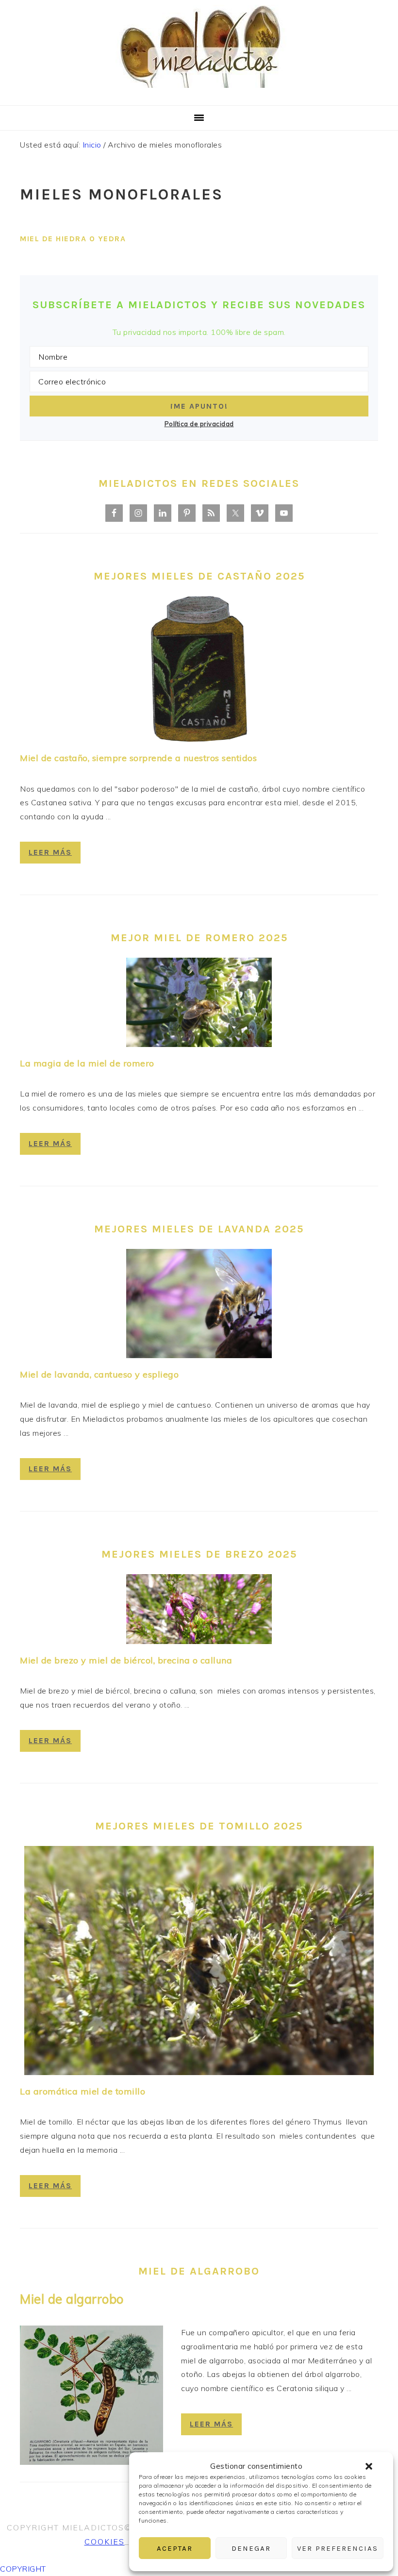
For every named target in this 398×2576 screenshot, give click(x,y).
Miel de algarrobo (72, 2299)
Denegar (251, 2548)
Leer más (50, 852)
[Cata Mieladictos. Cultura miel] (199, 93)
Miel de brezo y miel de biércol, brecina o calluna (126, 1660)
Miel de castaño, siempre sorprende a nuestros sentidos (138, 758)
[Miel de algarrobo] (91, 2397)
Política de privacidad (199, 424)
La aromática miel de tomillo (83, 2091)
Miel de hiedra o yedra (73, 239)
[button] (369, 2466)
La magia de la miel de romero (87, 1063)
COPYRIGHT (23, 2569)
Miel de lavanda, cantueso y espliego (99, 1374)
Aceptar (175, 2548)
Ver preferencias (338, 2548)
